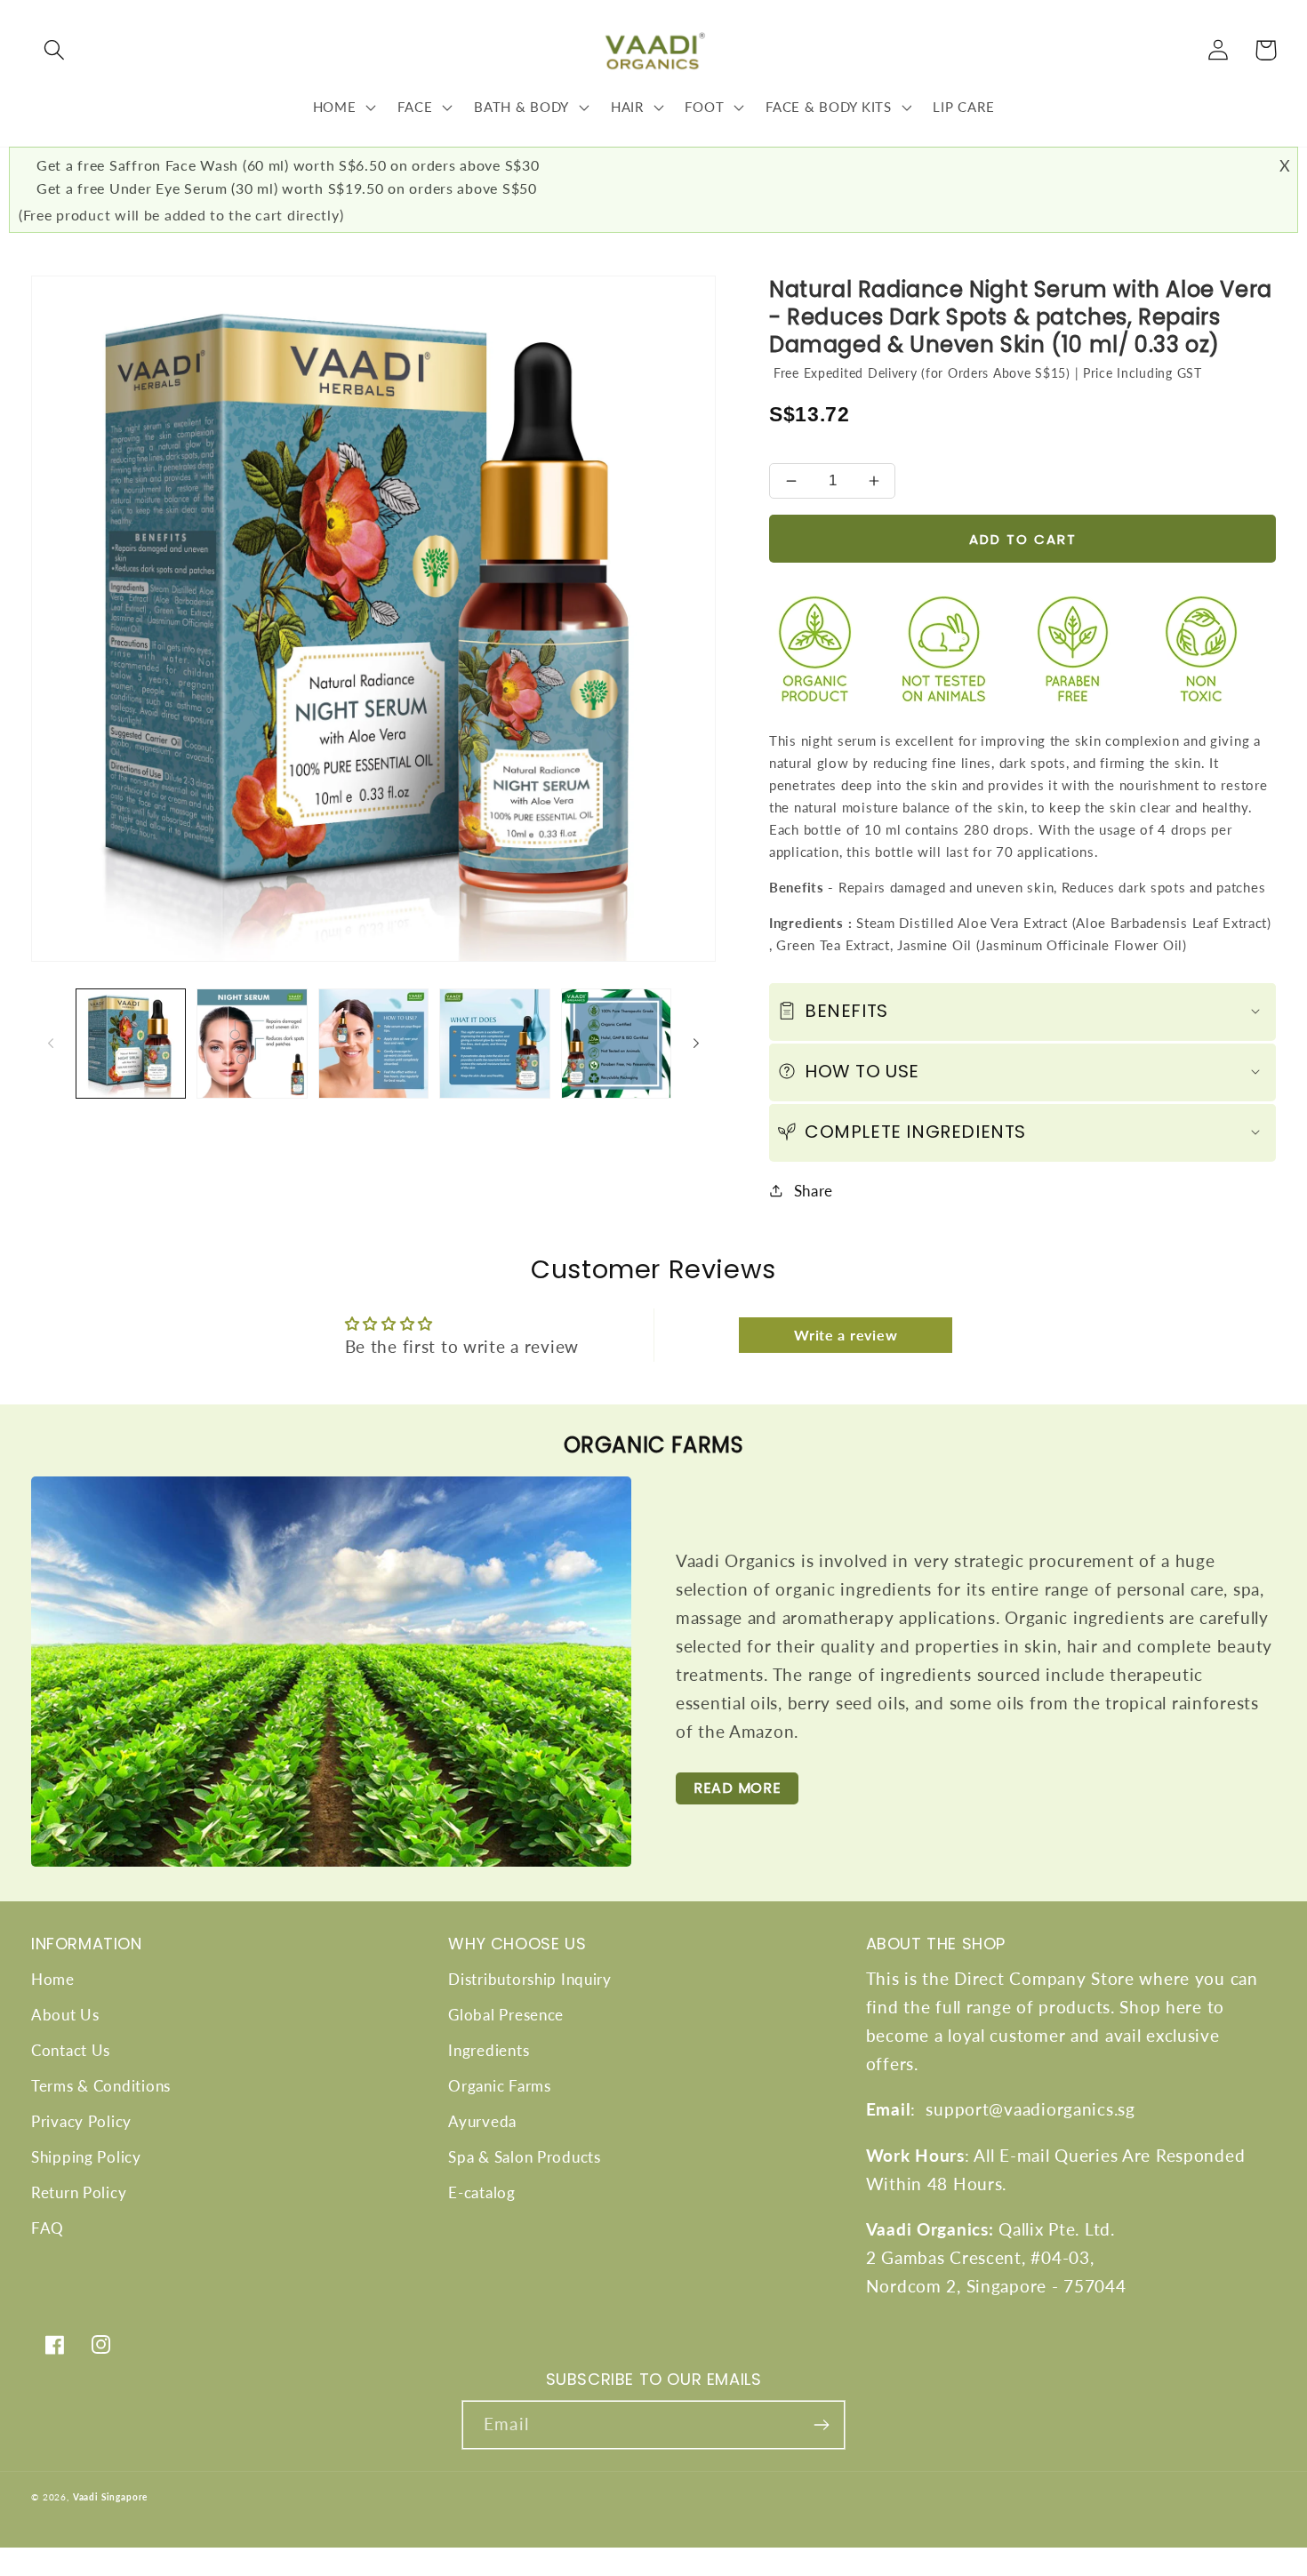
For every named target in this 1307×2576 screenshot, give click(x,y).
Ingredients (489, 2050)
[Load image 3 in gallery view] (373, 1044)
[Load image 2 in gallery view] (252, 1044)
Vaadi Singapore (111, 2497)
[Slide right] (696, 1044)
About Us (65, 2015)
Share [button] (814, 1191)
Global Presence (506, 2015)
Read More (737, 1788)
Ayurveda (482, 2121)
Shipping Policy (86, 2157)
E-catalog (481, 2192)
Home (53, 1979)
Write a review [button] (846, 1335)
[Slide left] (51, 1044)
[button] (55, 50)
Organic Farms (499, 2086)
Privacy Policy (81, 2121)
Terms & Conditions (101, 2086)
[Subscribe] (821, 2425)
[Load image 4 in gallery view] (494, 1044)
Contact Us (71, 2050)
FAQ (48, 2228)
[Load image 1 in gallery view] (131, 1044)
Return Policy (79, 2192)
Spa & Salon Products (524, 2157)
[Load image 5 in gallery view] (616, 1044)
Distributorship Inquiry (530, 1979)
